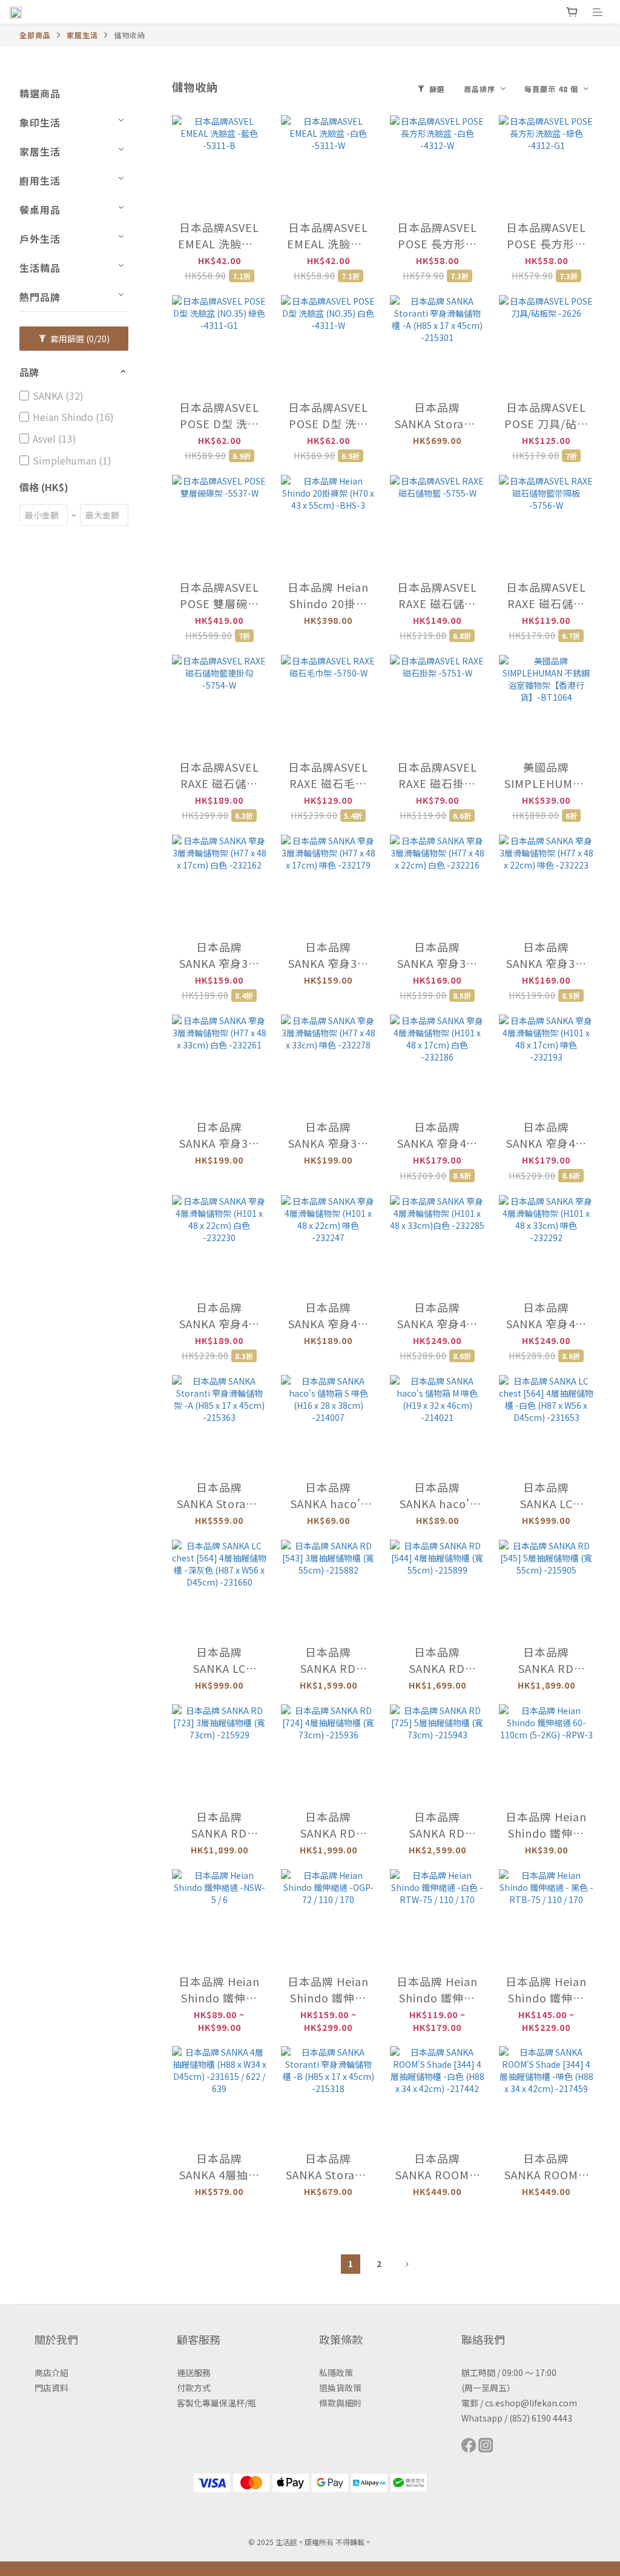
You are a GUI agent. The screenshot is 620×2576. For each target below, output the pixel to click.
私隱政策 (336, 2372)
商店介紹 (51, 2372)
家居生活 (82, 35)
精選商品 (40, 93)
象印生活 (40, 122)
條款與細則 (340, 2403)
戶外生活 (40, 239)
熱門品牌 (40, 297)
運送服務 (194, 2372)
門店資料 (51, 2388)
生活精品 (40, 268)
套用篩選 (79, 339)
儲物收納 (130, 35)
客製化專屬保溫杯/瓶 (216, 2403)
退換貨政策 (340, 2388)
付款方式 (194, 2388)
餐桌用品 (40, 210)
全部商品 (35, 35)
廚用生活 (40, 180)
